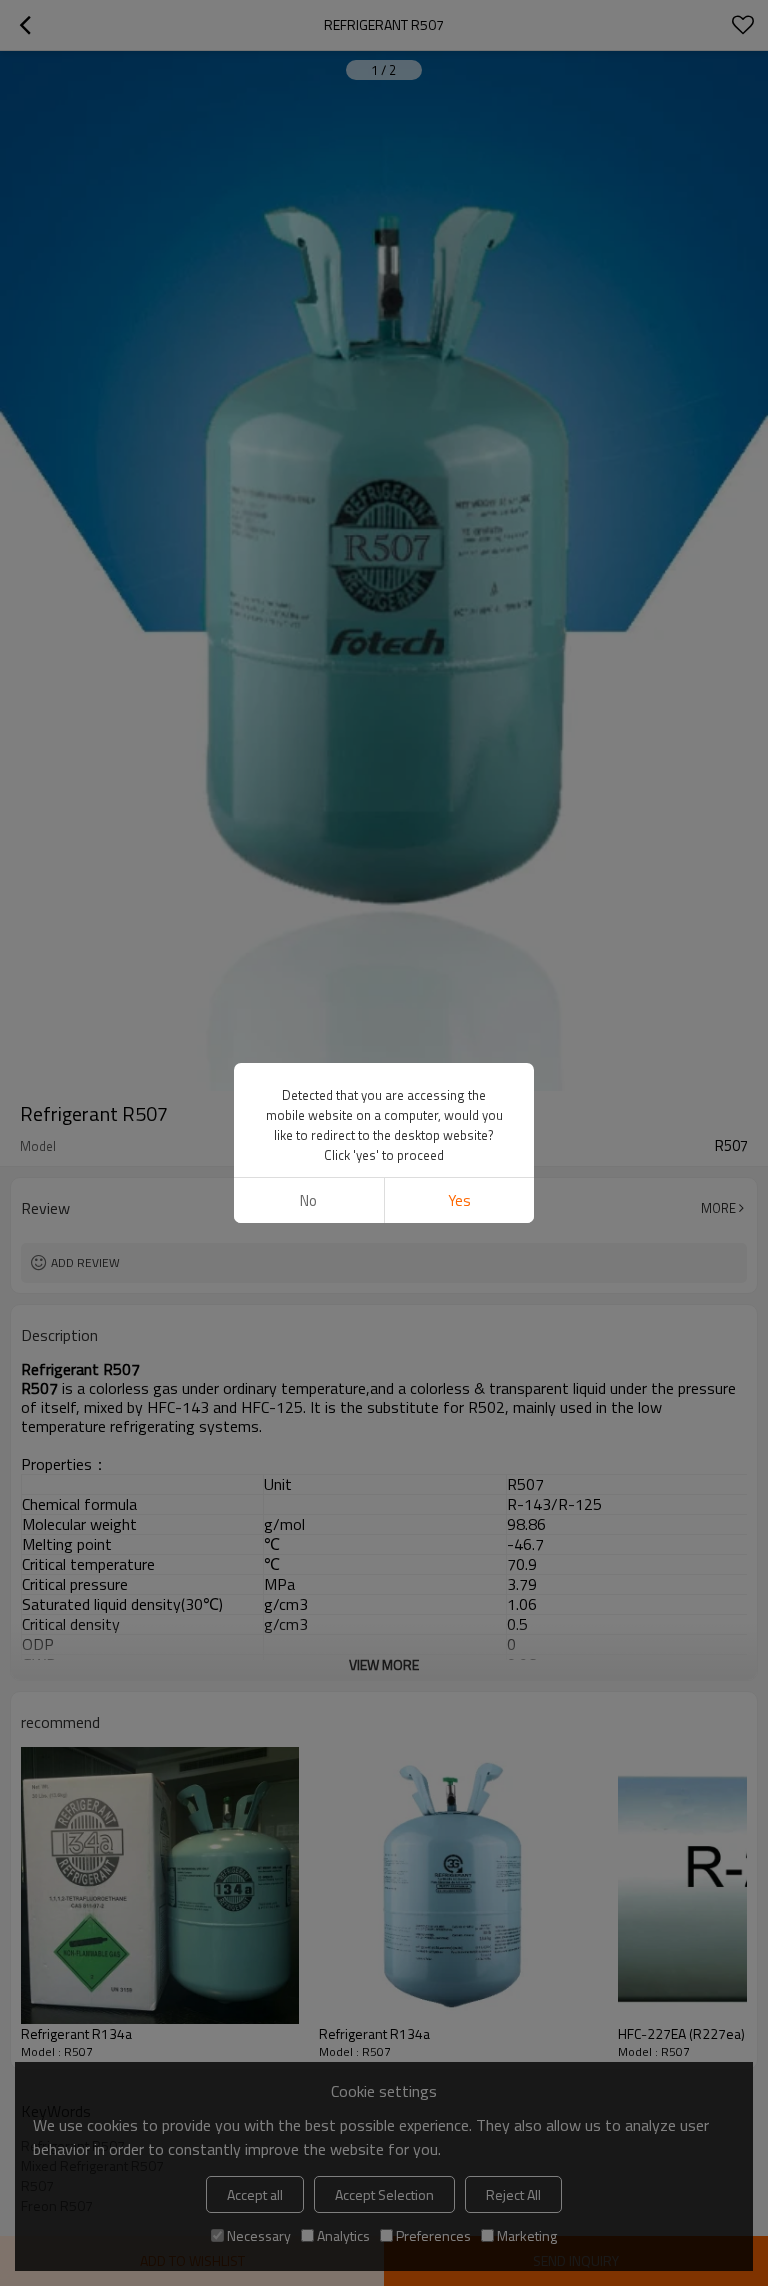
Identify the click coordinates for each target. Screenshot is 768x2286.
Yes (459, 1200)
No (308, 1200)
